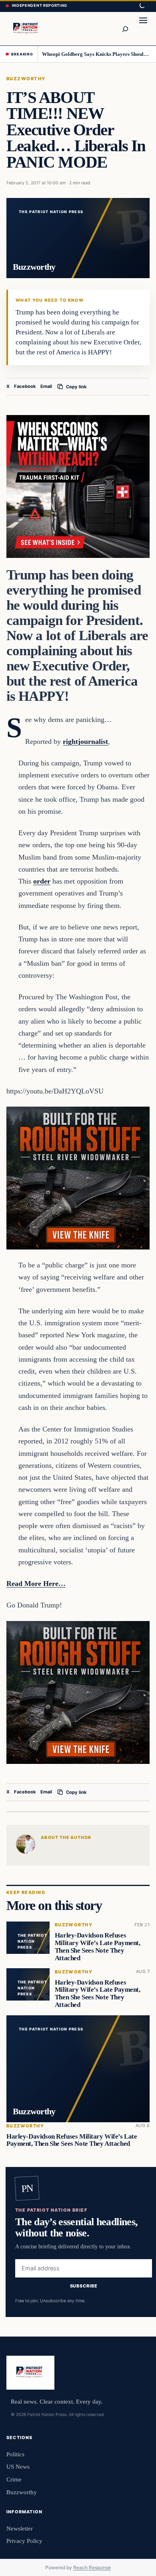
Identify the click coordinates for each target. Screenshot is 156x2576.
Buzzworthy (26, 79)
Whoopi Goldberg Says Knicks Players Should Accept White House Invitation (96, 54)
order (42, 881)
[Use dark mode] (142, 6)
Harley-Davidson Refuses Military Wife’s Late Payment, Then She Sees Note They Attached (98, 1946)
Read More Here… (36, 1584)
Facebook (25, 386)
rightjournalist (85, 741)
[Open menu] (143, 29)
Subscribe (84, 2286)
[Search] (125, 29)
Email (46, 386)
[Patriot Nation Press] (27, 29)
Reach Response (92, 2567)
